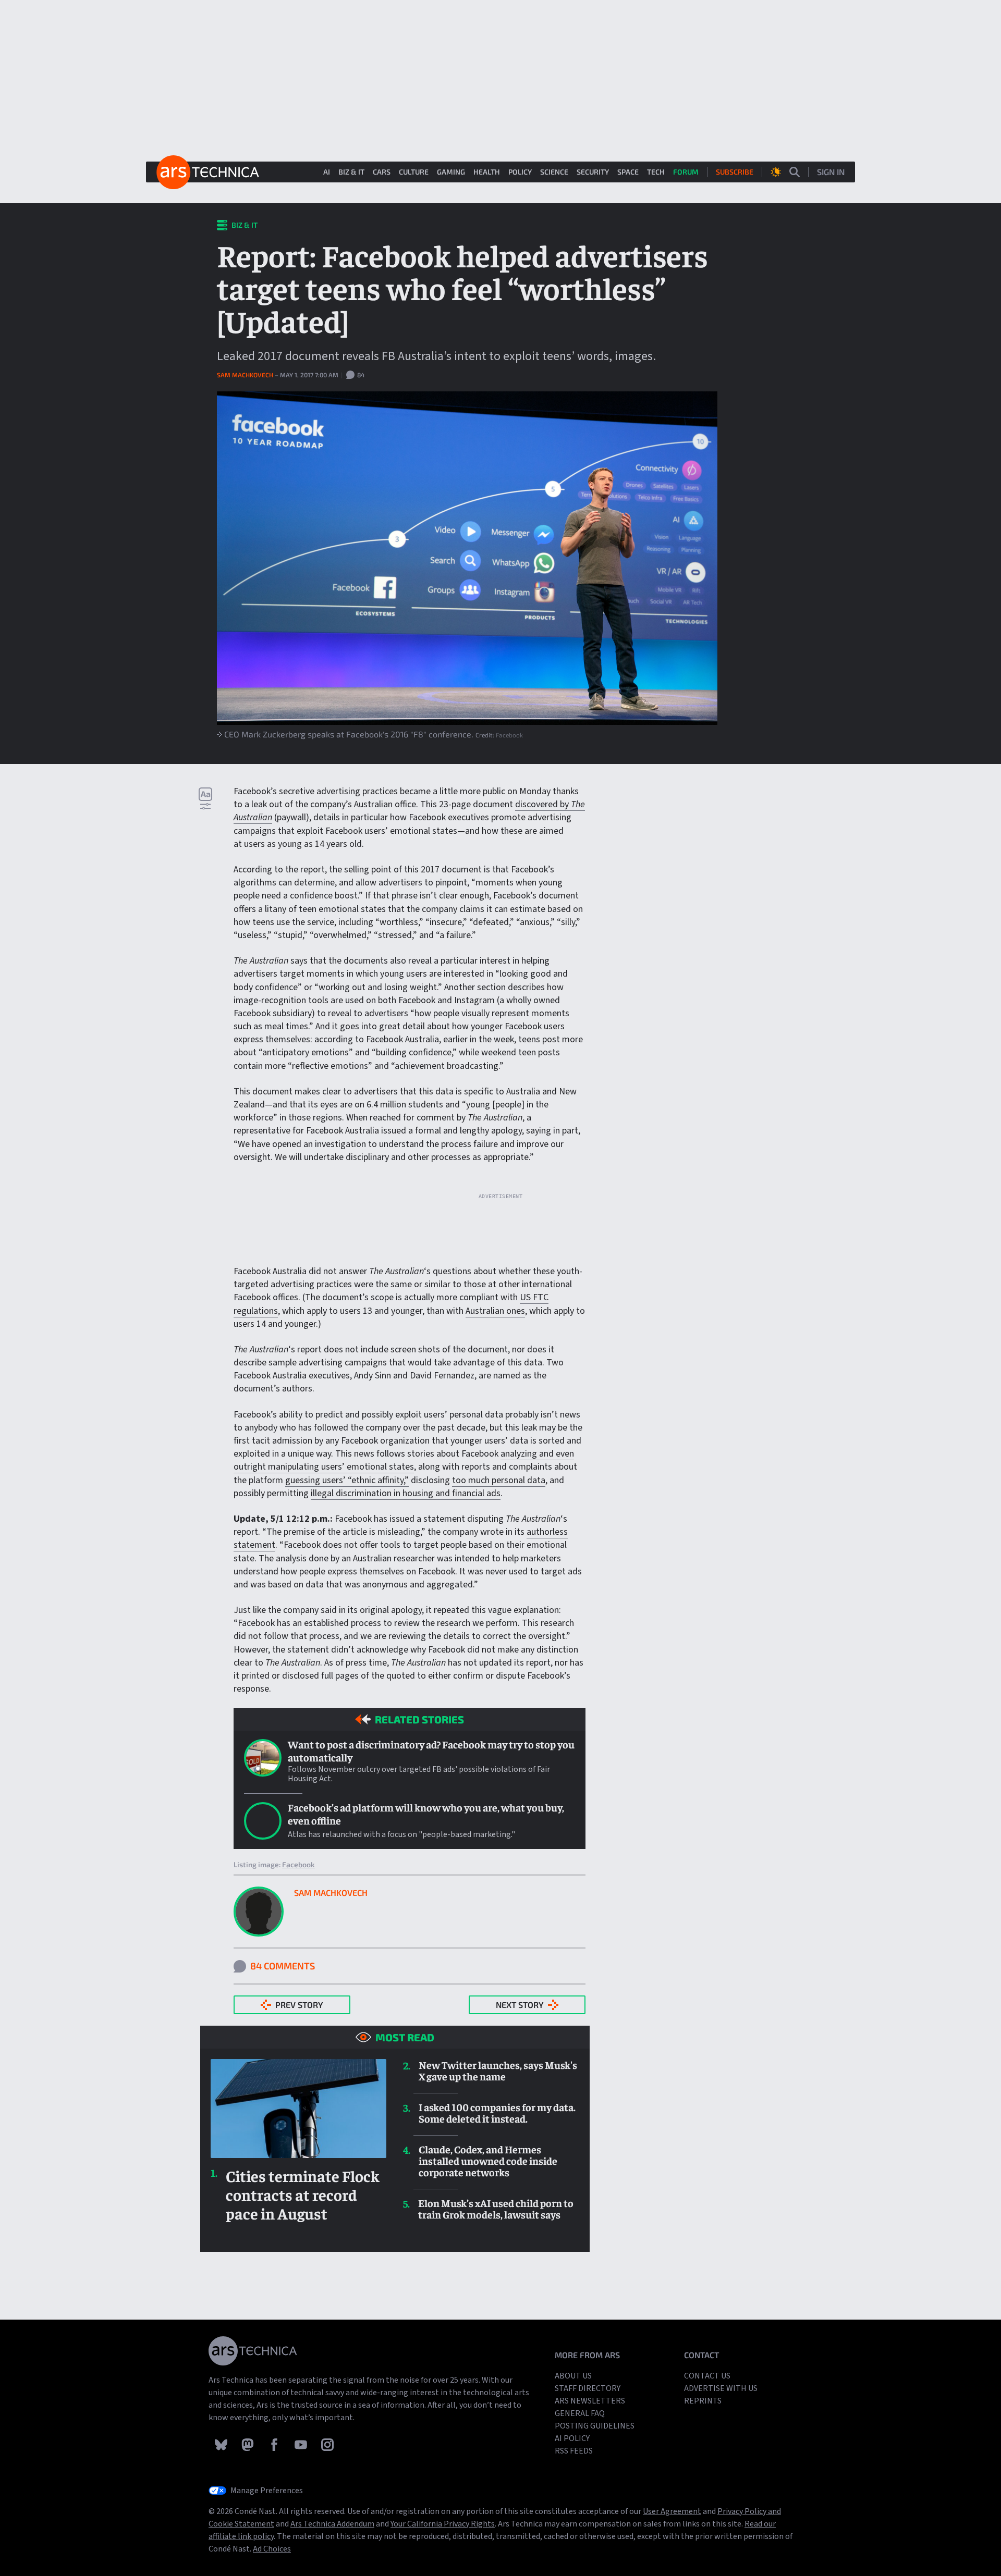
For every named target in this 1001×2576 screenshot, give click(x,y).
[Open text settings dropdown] (205, 798)
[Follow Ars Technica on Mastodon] (248, 2444)
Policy (520, 172)
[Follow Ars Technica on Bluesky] (222, 2444)
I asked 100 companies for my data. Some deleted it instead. (497, 2113)
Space (628, 172)
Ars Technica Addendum (332, 2524)
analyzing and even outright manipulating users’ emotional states (404, 1460)
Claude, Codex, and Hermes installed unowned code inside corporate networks (488, 2161)
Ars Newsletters (590, 2401)
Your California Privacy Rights (443, 2524)
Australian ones (495, 1311)
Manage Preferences (267, 2491)
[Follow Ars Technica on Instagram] (327, 2444)
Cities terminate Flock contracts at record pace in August (303, 2195)
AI (327, 172)
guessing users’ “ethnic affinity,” (347, 1480)
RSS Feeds (574, 2451)
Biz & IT (351, 172)
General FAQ (580, 2413)
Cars (382, 172)
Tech (656, 172)
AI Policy (572, 2438)
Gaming (451, 172)
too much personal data (499, 1480)
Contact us (707, 2376)
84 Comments (283, 1966)
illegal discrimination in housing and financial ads (406, 1493)
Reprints (703, 2401)
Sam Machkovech (246, 375)
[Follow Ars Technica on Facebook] (275, 2444)
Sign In (831, 172)
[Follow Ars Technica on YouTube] (302, 2444)
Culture (414, 172)
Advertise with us (721, 2388)
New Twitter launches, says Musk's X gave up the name (498, 2070)
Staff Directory (588, 2388)
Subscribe (735, 172)
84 (360, 375)
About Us (573, 2376)
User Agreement (672, 2511)
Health (487, 172)
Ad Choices (272, 2549)
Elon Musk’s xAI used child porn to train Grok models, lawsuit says (496, 2209)
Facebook (509, 735)
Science (554, 172)
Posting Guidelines (595, 2426)
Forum (686, 172)
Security (593, 172)
